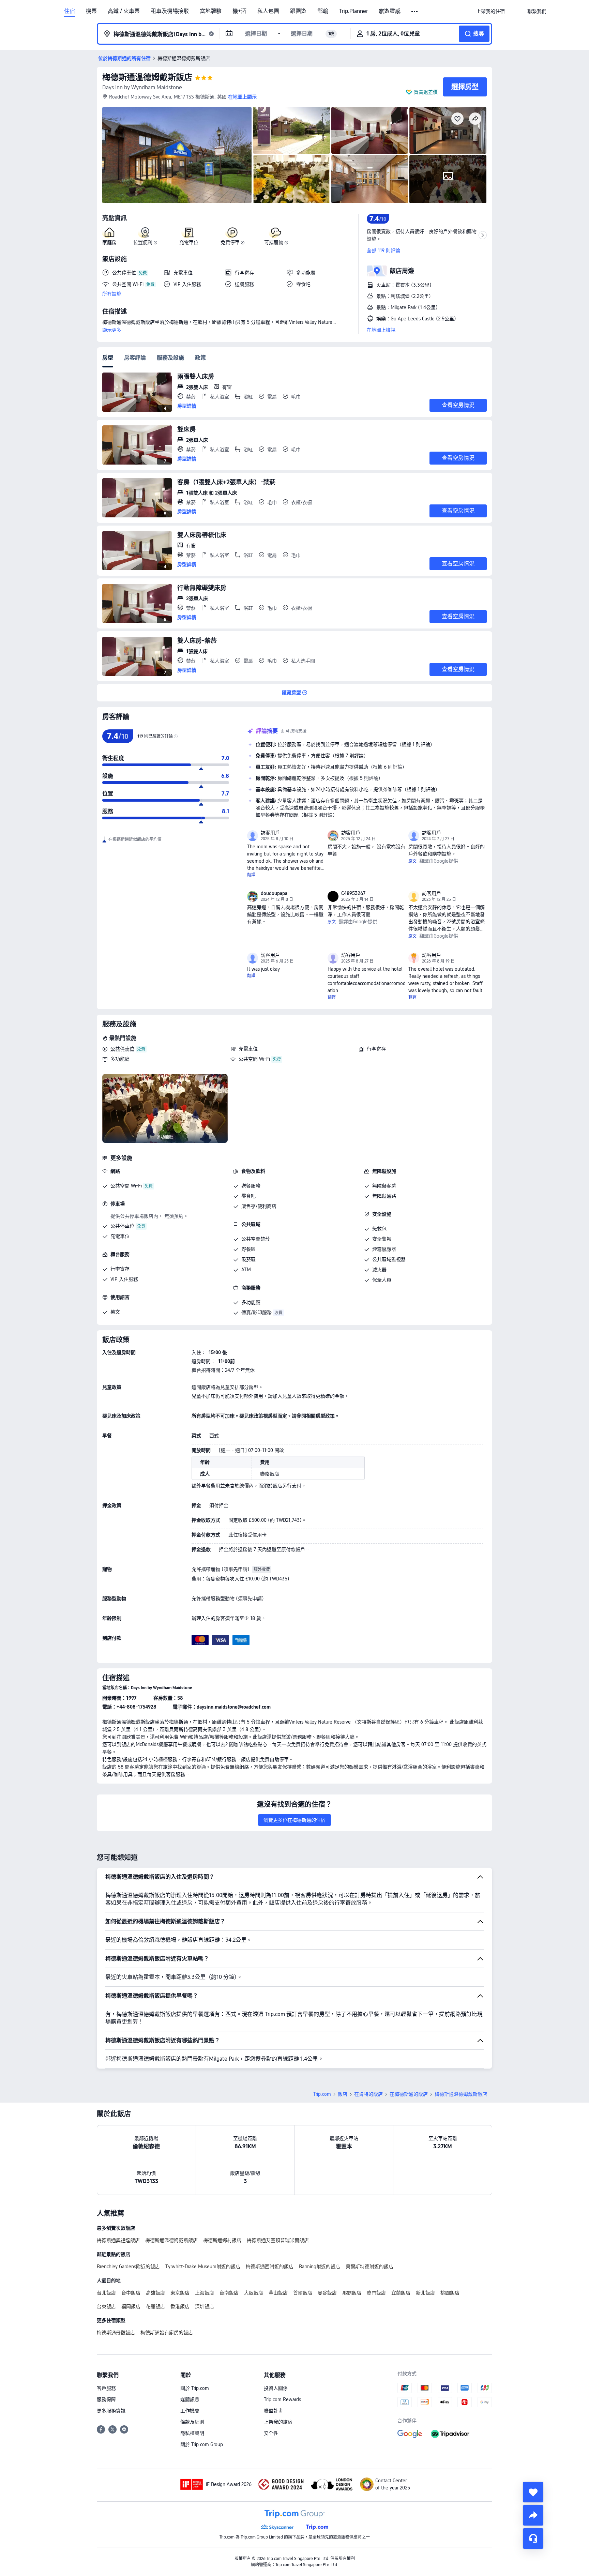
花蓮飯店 (155, 2306)
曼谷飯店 (327, 2293)
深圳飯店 (205, 2306)
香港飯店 (180, 2306)
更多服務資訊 (111, 2411)
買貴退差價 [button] (426, 92)
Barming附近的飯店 (320, 2267)
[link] (490, 11)
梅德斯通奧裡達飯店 (118, 2240)
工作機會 (190, 2411)
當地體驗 (211, 11)
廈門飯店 (376, 2293)
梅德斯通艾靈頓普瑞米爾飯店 (278, 2240)
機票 (91, 11)
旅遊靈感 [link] (390, 11)
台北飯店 (106, 2293)
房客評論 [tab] (135, 358)
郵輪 (323, 11)
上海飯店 (205, 2293)
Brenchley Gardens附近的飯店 (128, 2267)
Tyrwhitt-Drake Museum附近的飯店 (203, 2267)
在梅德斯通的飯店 (409, 2094)
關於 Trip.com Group (202, 2444)
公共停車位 (122, 1049)
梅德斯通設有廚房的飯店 (167, 2333)
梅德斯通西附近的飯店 (270, 2267)
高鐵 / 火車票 (124, 11)
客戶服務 (106, 2388)
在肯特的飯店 (368, 2094)
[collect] (533, 2492)
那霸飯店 (352, 2293)
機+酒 (239, 11)
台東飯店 (106, 2306)
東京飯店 (180, 2293)
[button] (415, 12)
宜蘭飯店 (401, 2293)
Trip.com (322, 2094)
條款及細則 (192, 2422)
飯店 (343, 2094)
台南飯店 (229, 2293)
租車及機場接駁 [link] (170, 11)
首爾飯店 (303, 2293)
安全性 (271, 2433)
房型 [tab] (108, 358)
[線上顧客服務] (533, 2539)
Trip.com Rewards (282, 2399)
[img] (177, 155)
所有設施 (112, 294)
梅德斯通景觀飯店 (116, 2333)
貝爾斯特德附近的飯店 (369, 2267)
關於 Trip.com (195, 2388)
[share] (533, 2515)
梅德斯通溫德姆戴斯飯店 (147, 77)
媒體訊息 (190, 2399)
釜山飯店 (278, 2293)
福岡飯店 (131, 2306)
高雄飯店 (155, 2293)
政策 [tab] (200, 358)
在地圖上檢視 (381, 330)
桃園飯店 (450, 2293)
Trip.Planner (353, 11)
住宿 (70, 11)
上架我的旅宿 (278, 2422)
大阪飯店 (254, 2293)
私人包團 (268, 11)
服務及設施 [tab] (170, 358)
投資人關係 (276, 2388)
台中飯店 (131, 2293)
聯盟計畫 (273, 2411)
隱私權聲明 (192, 2433)
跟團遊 (298, 11)
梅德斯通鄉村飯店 (222, 2240)
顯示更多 (112, 330)
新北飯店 (425, 2293)
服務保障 (106, 2399)
